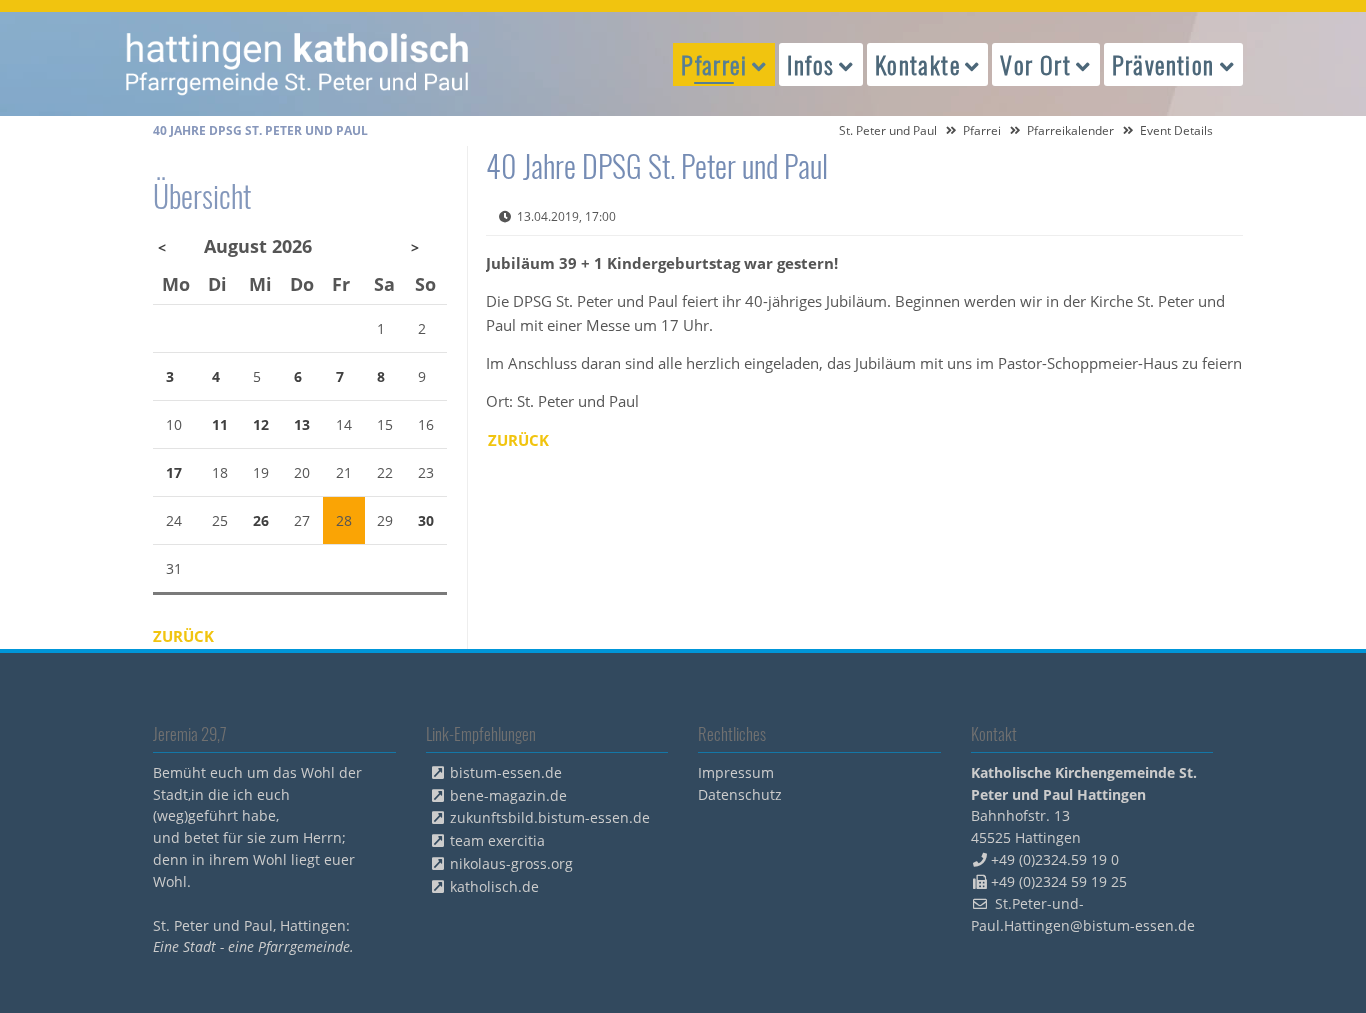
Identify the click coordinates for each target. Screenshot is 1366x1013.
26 (261, 520)
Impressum (736, 772)
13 (302, 424)
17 (174, 472)
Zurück (518, 440)
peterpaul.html (298, 64)
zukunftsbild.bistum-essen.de (550, 817)
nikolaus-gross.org (511, 863)
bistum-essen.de (506, 772)
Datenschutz (740, 794)
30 (426, 520)
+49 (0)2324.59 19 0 (1055, 859)
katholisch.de (494, 886)
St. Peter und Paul (888, 130)
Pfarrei (982, 130)
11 (220, 424)
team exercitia (497, 840)
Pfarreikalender (1070, 130)
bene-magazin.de (508, 795)
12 (261, 424)
